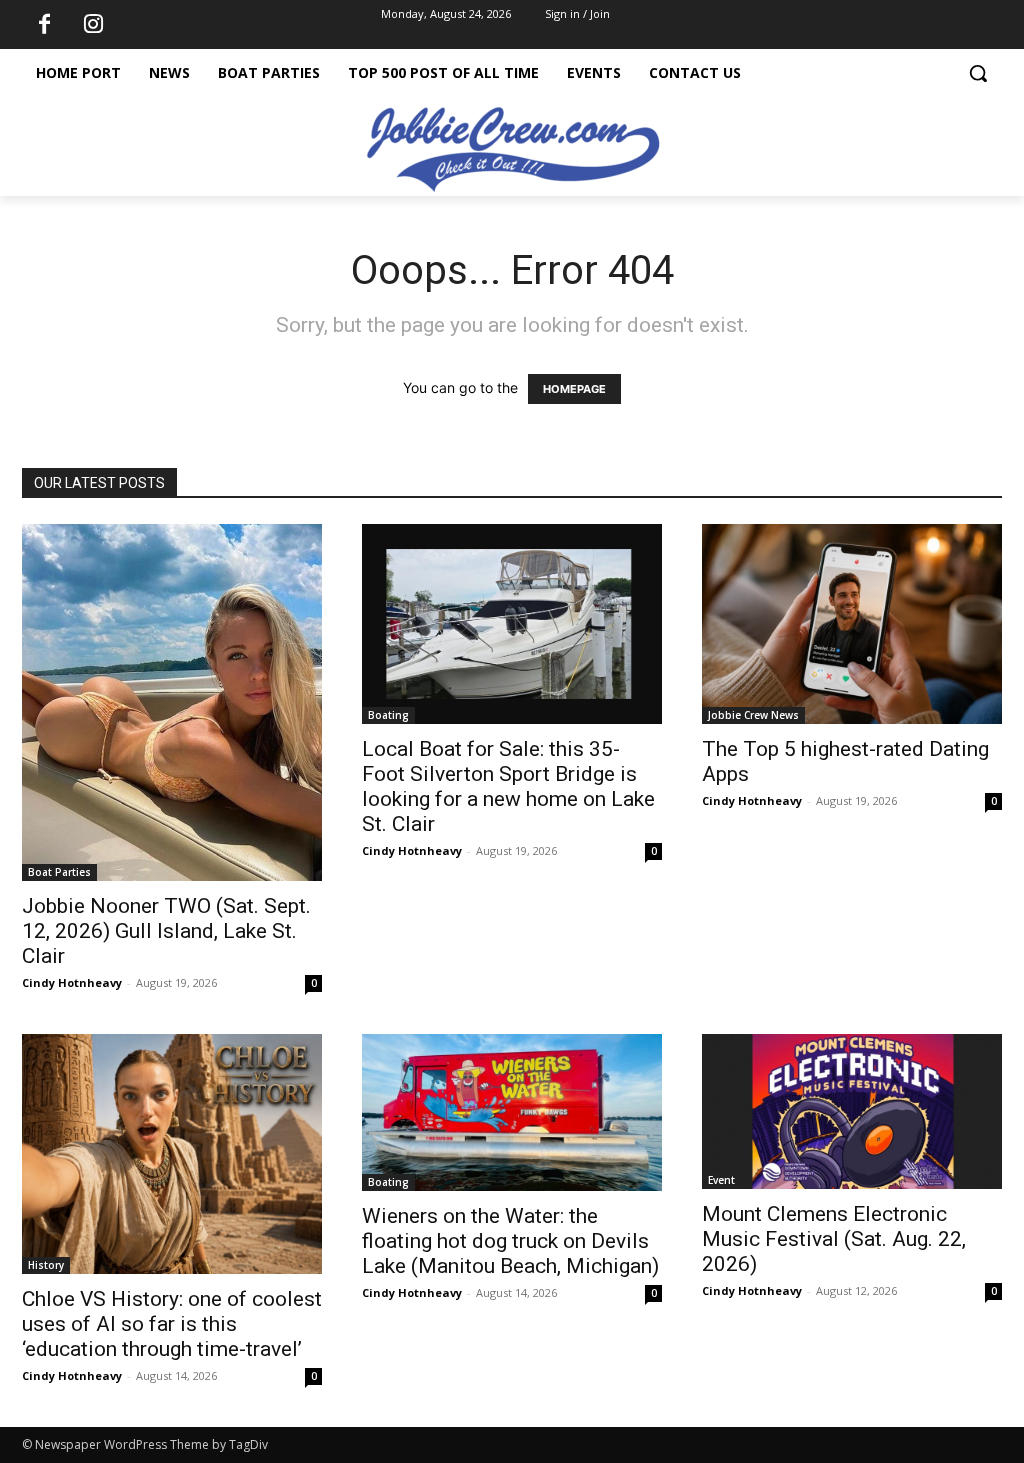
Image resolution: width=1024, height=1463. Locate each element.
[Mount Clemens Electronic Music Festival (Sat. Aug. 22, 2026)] (852, 1111)
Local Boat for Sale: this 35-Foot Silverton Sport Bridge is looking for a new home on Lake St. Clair (508, 786)
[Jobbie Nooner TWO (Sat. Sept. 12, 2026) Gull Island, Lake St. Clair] (172, 702)
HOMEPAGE (574, 389)
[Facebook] (44, 25)
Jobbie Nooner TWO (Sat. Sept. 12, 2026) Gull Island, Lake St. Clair (166, 931)
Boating (388, 715)
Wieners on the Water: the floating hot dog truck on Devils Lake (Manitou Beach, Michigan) (510, 1241)
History (46, 1265)
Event (721, 1180)
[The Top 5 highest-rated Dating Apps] (852, 624)
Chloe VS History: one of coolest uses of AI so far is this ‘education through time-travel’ (172, 1324)
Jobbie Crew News (753, 715)
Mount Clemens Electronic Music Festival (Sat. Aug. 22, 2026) (834, 1239)
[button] (978, 73)
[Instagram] (93, 25)
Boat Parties (59, 872)
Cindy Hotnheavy (72, 982)
